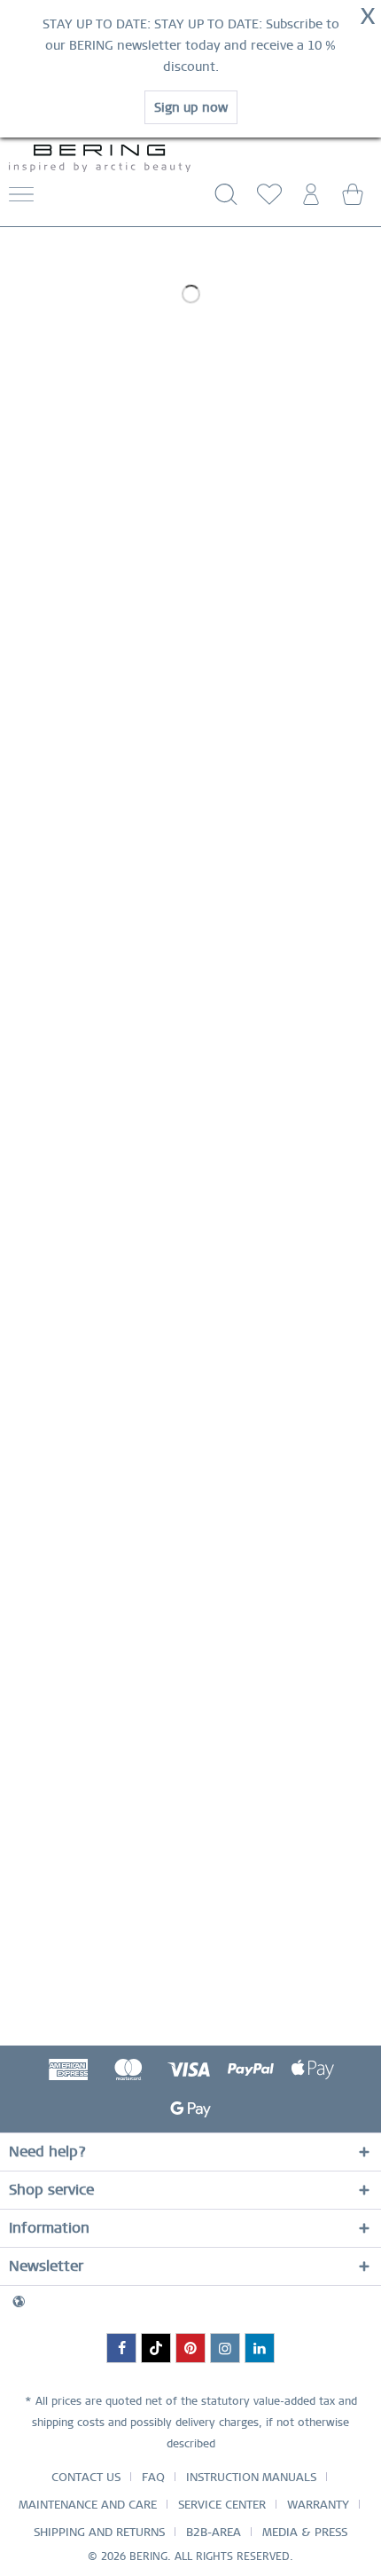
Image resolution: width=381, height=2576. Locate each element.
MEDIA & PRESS (305, 2532)
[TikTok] (156, 2348)
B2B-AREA (214, 2532)
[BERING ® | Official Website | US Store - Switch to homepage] (100, 159)
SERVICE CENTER (222, 2505)
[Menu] (21, 200)
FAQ (153, 2477)
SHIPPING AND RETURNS (99, 2532)
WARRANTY (318, 2505)
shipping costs (68, 2423)
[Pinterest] (190, 2348)
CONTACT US (86, 2477)
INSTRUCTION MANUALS (251, 2477)
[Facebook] (121, 2348)
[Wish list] (266, 200)
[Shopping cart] (353, 200)
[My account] (309, 200)
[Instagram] (225, 2348)
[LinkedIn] (260, 2348)
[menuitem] (57, 200)
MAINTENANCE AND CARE (88, 2505)
